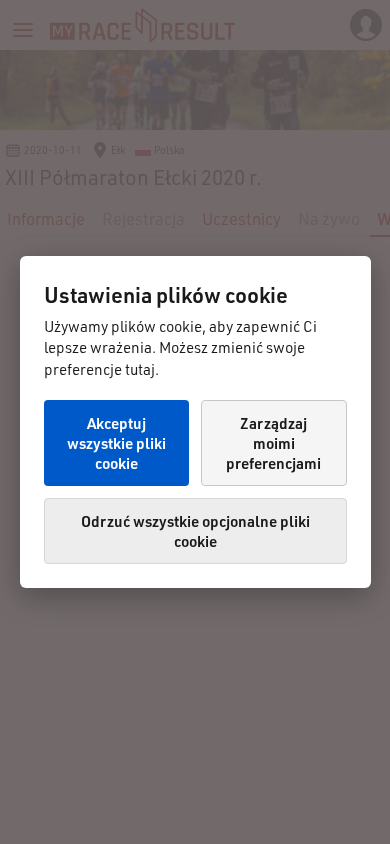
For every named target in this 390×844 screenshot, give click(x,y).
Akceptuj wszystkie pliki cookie (116, 443)
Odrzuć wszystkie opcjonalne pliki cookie (195, 531)
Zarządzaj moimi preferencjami (273, 443)
